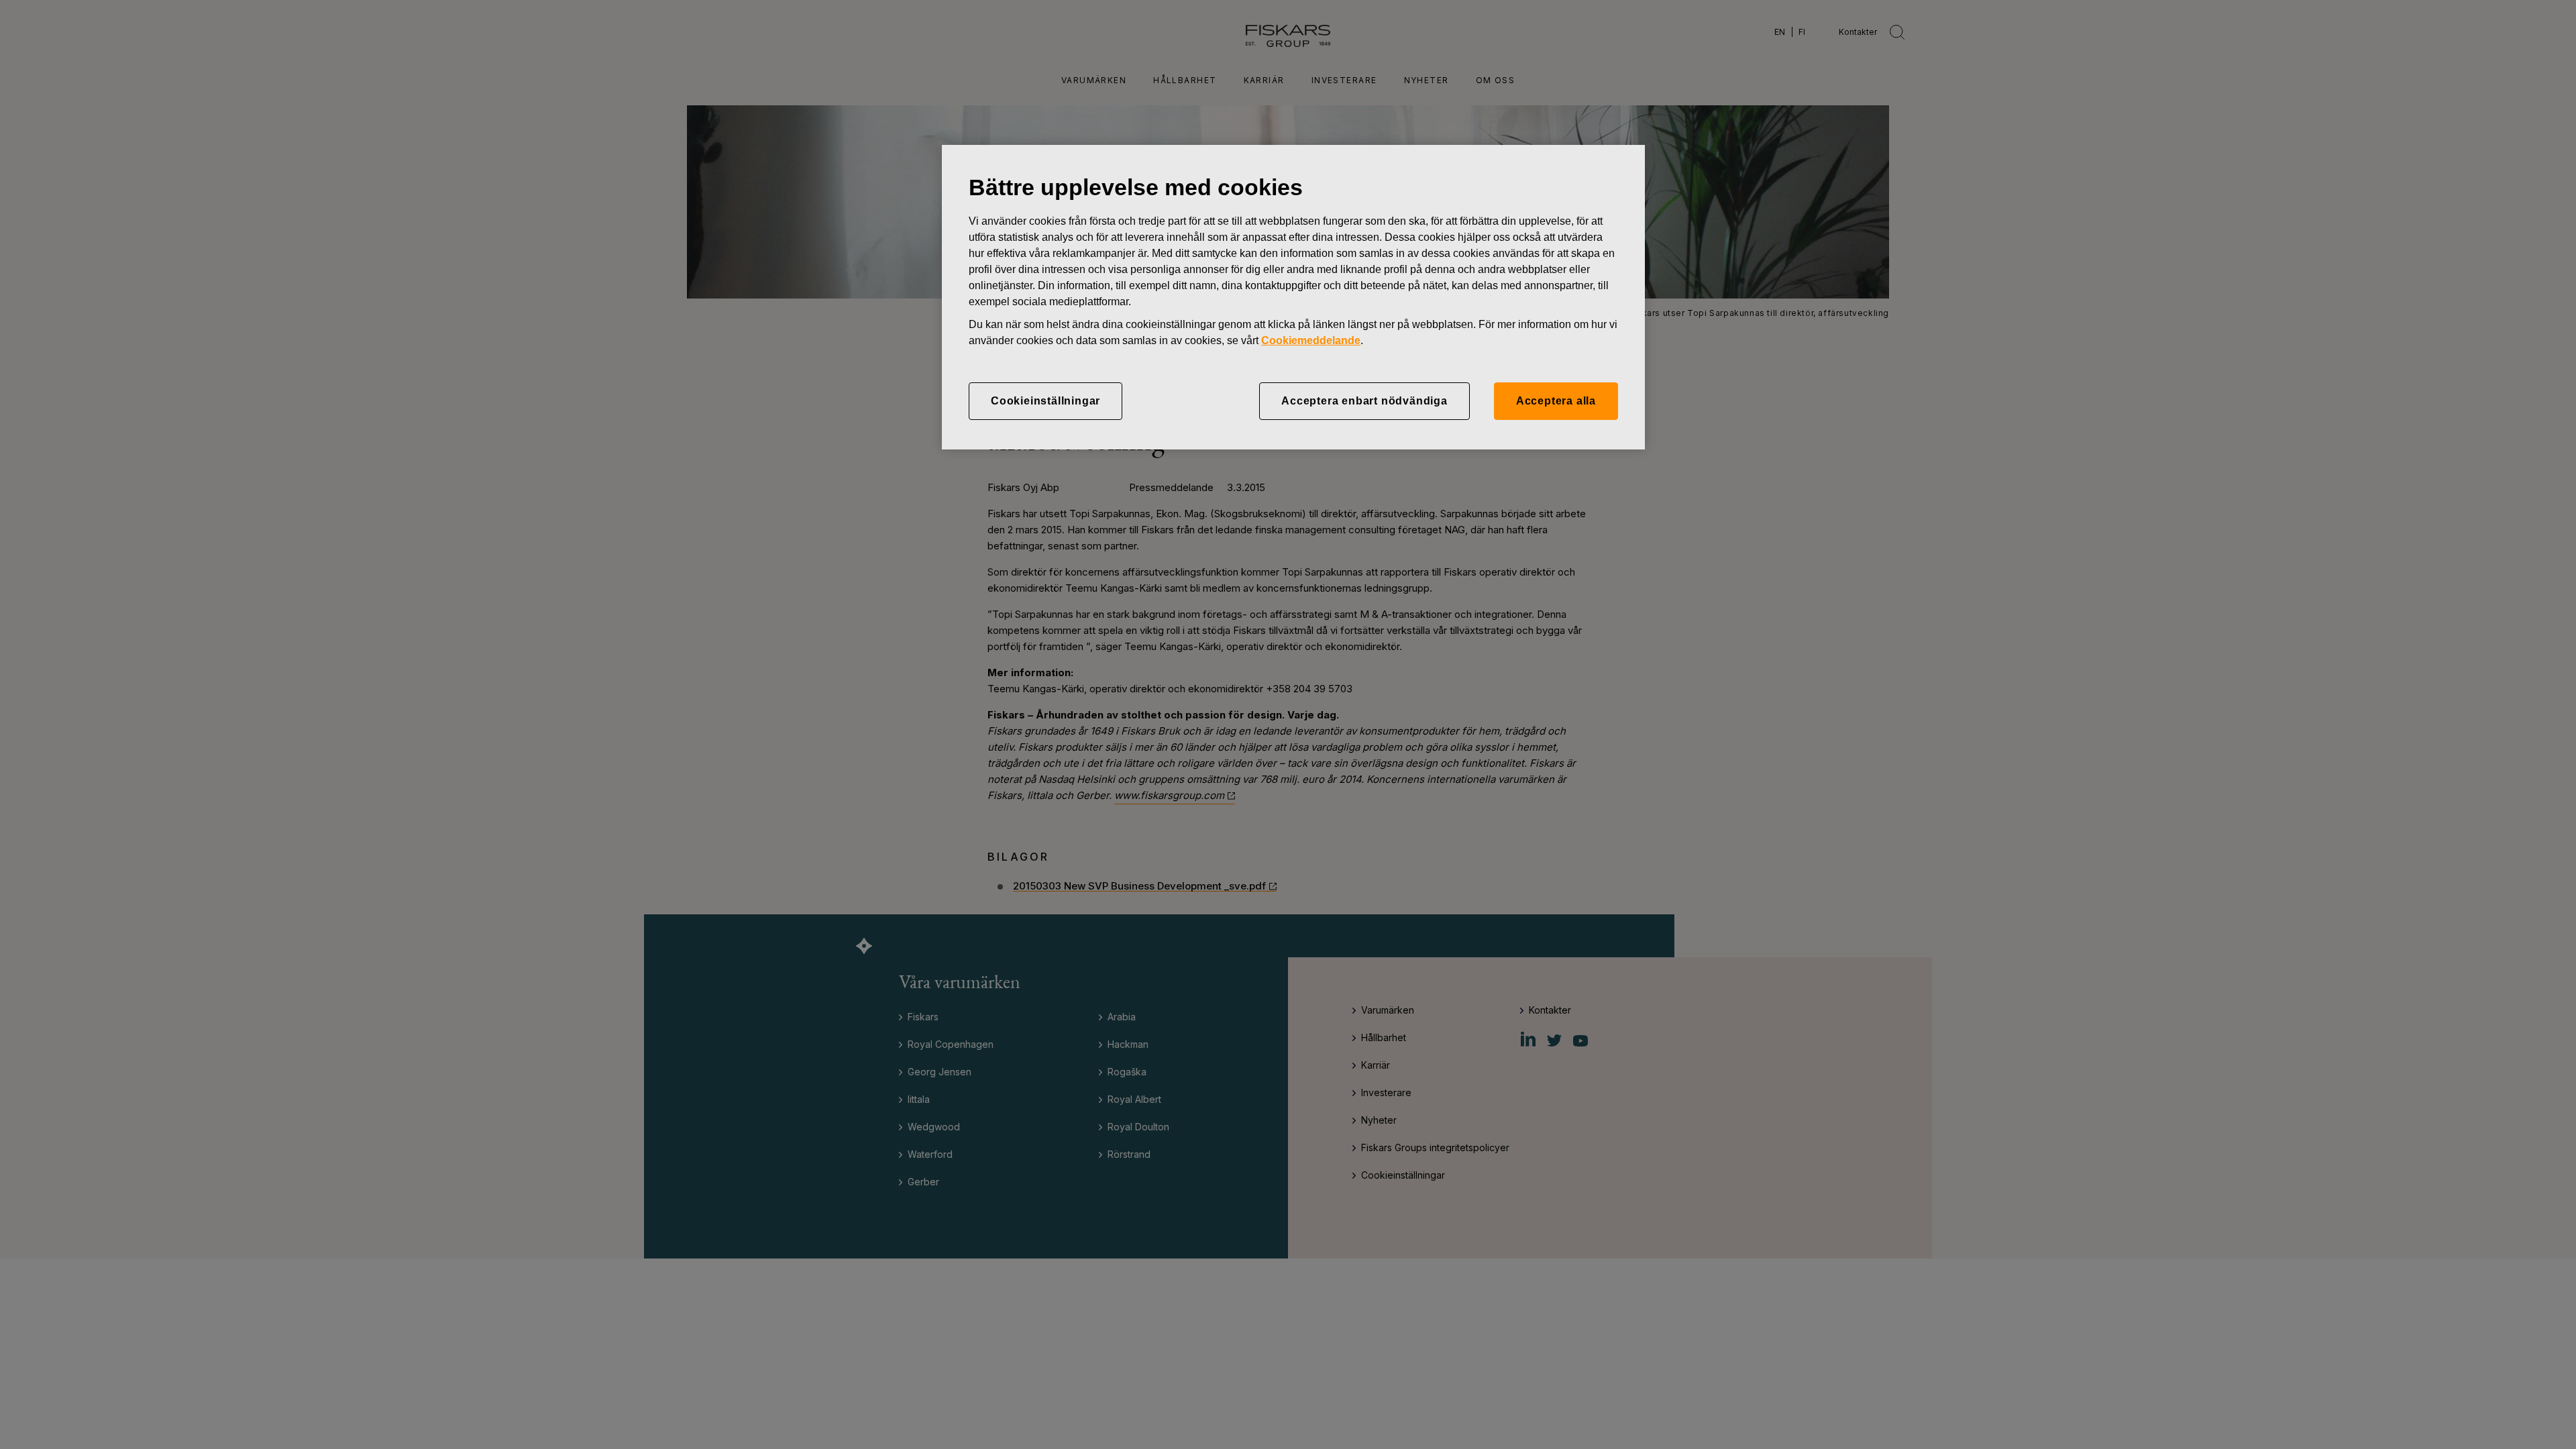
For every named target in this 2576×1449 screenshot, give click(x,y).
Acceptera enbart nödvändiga (1364, 401)
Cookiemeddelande (1311, 340)
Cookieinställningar (1045, 401)
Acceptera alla (1556, 401)
